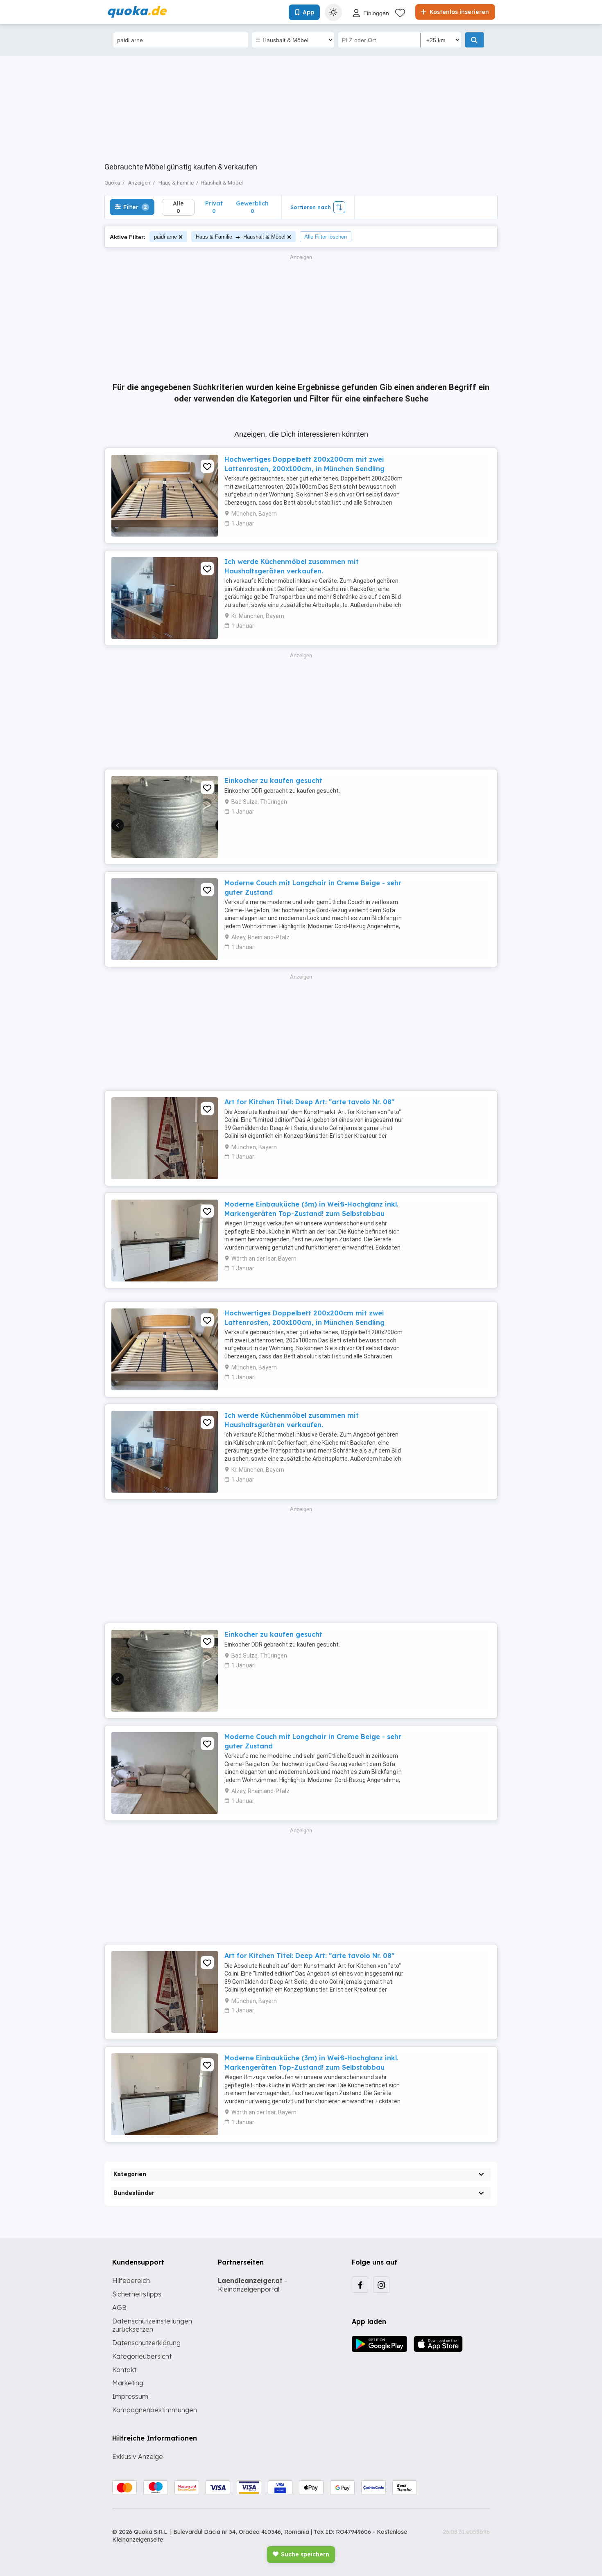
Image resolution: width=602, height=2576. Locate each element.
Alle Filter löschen (326, 237)
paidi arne (165, 237)
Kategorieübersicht (142, 2356)
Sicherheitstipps (137, 2294)
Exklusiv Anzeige (138, 2456)
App (308, 12)
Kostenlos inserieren (458, 12)
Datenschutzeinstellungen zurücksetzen (152, 2325)
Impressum (130, 2396)
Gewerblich (252, 207)
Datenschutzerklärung (146, 2343)
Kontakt (124, 2370)
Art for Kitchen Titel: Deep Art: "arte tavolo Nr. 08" (309, 1102)
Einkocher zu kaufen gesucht (273, 780)
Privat (214, 207)
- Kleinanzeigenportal (252, 2285)
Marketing (128, 2383)
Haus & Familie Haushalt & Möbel (241, 237)
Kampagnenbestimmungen (155, 2410)
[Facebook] (360, 2285)
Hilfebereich (131, 2281)
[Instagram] (381, 2285)
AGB (119, 2308)
